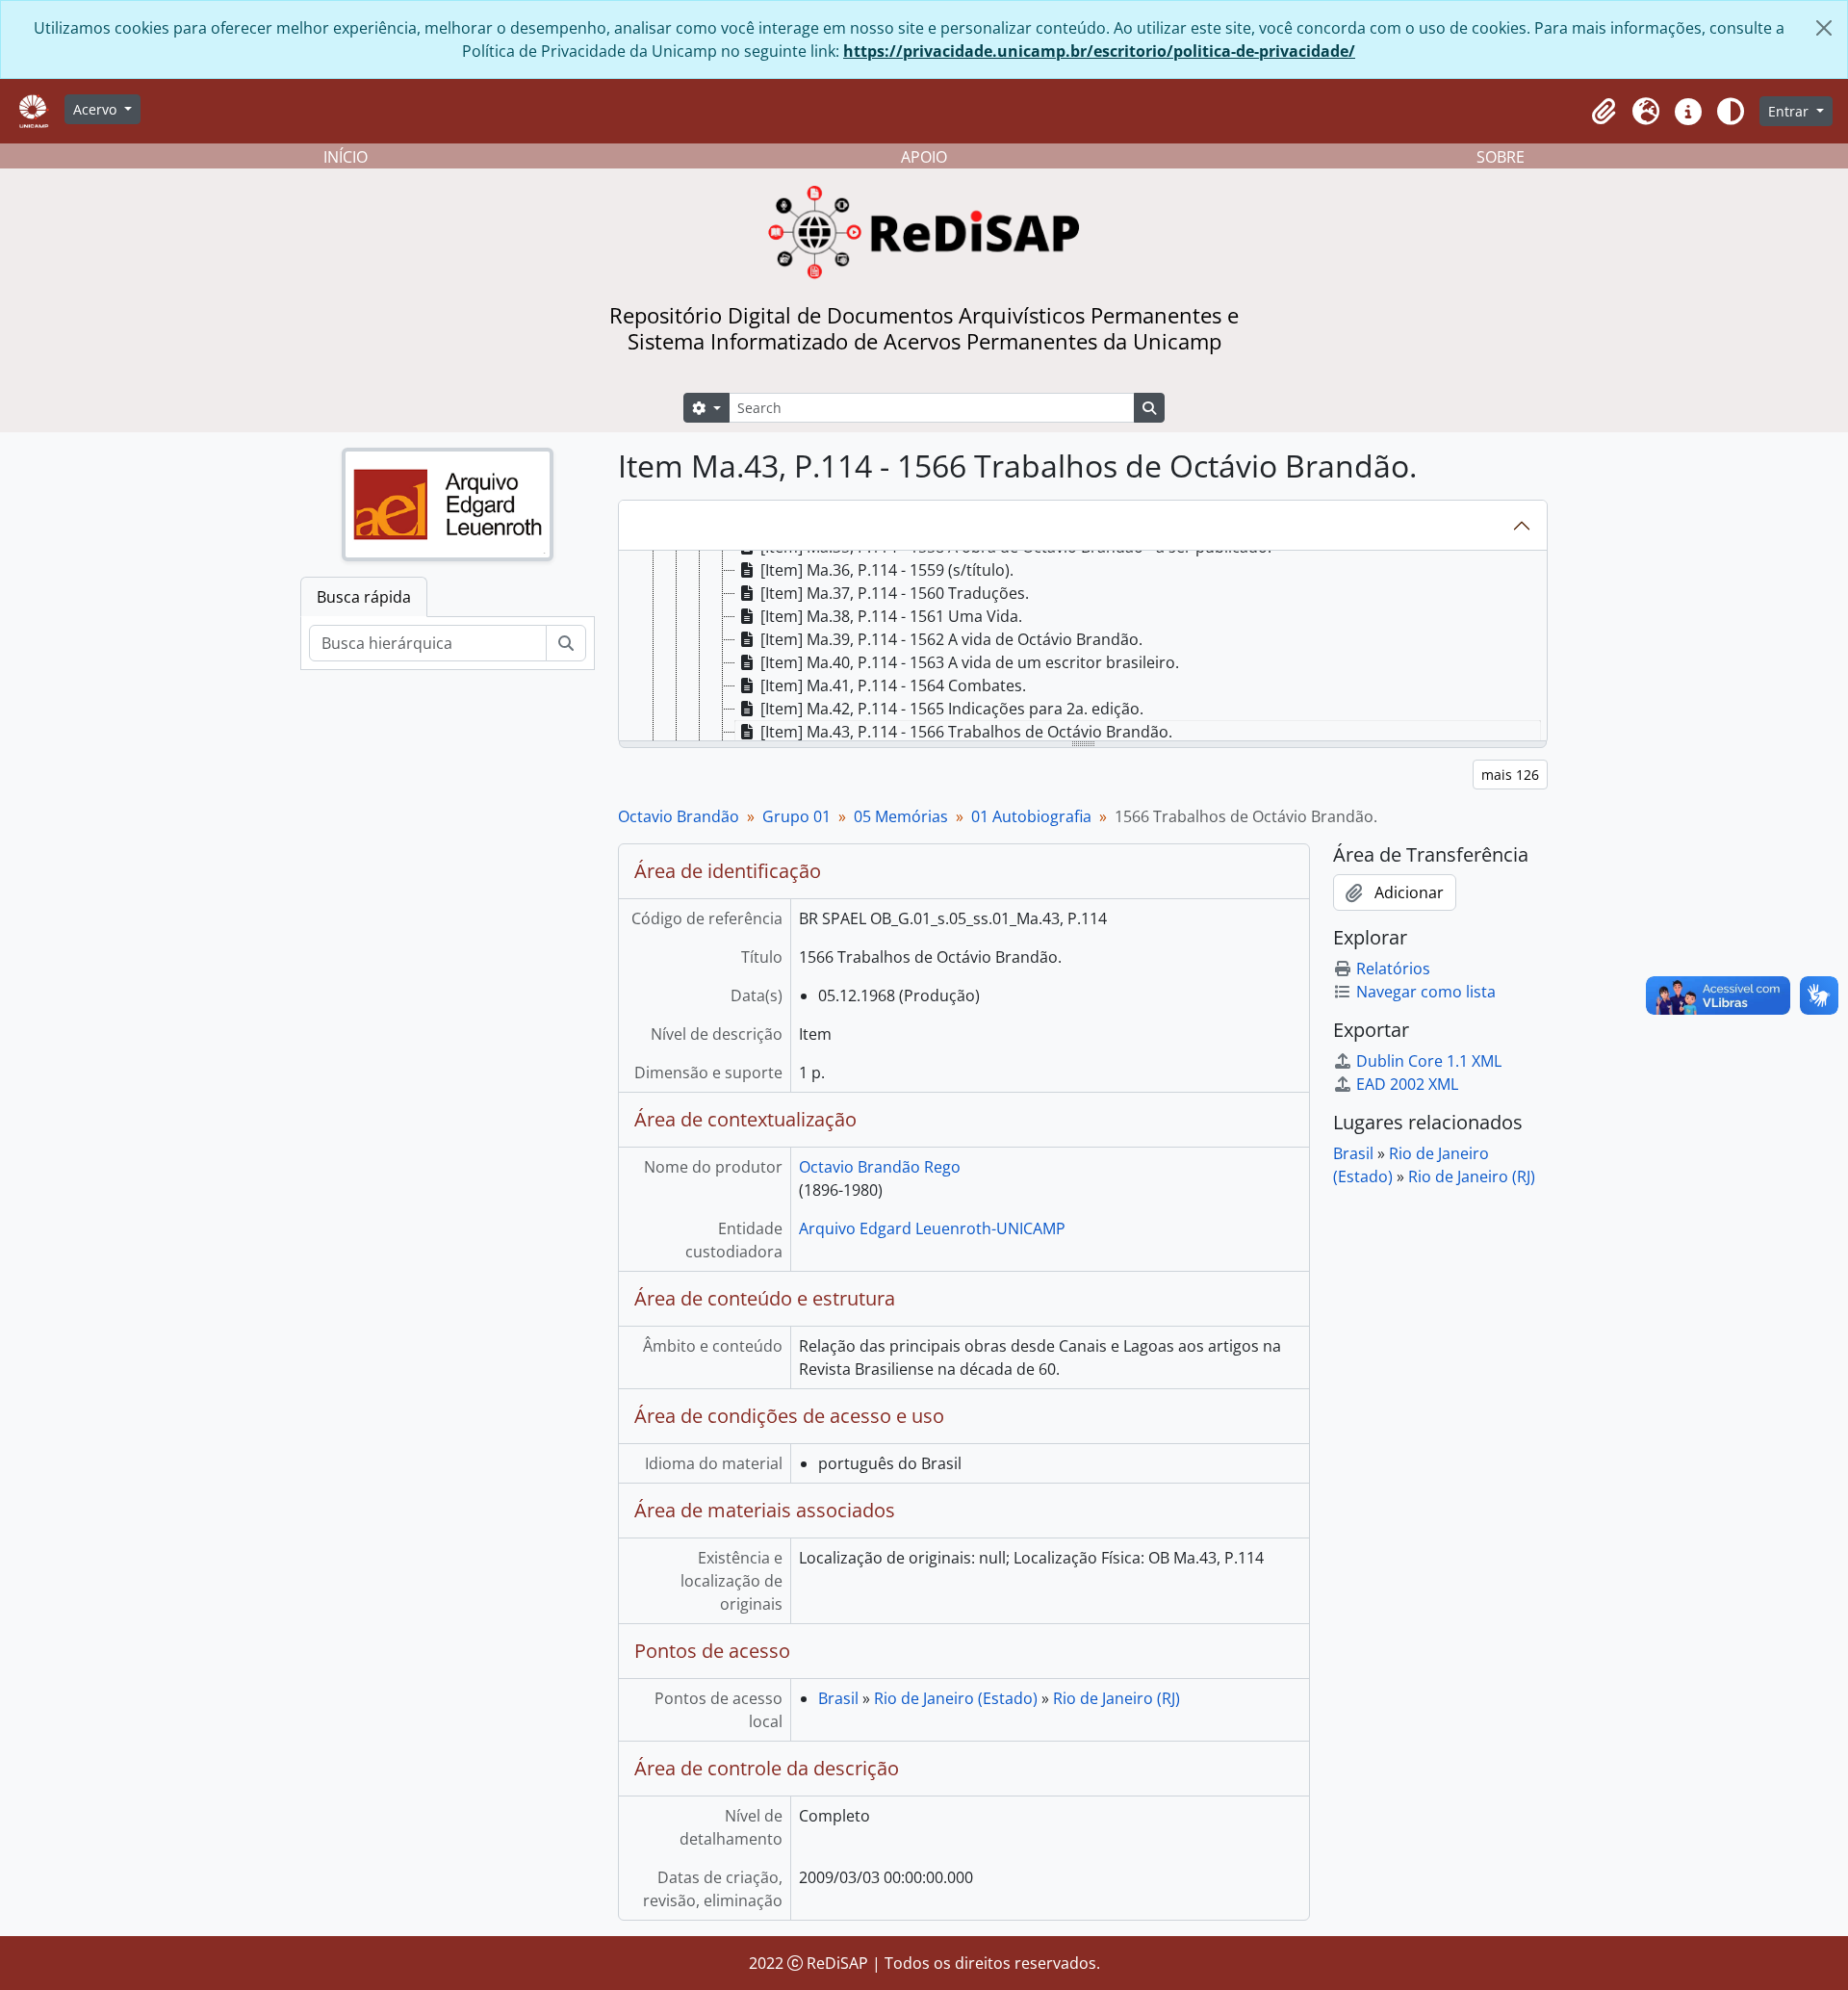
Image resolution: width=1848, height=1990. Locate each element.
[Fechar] (1824, 28)
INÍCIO (346, 157)
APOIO (924, 157)
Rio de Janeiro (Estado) (956, 1698)
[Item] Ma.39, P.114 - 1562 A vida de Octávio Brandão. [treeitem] (951, 639)
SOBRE (1501, 157)
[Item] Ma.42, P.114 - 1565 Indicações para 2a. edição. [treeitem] (952, 709)
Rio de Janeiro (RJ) (1116, 1698)
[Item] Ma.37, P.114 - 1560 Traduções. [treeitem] (895, 593)
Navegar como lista (1426, 992)
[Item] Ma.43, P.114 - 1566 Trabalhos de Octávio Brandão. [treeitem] (966, 732)
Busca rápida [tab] (364, 597)
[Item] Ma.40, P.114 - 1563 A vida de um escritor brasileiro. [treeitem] (970, 662)
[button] (1604, 112)
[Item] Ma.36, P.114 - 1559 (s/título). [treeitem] (887, 570)
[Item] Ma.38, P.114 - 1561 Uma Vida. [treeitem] (891, 616)
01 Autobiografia (1031, 816)
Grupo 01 (796, 816)
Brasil (838, 1698)
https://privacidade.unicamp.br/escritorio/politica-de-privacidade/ (1099, 51)
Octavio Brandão (679, 816)
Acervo (97, 109)
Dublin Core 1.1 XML (1429, 1061)
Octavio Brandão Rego (880, 1167)
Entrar (1790, 111)
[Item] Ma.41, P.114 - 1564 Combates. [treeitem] (893, 685)
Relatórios (1393, 969)
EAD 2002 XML (1407, 1084)
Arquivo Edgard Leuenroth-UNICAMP (932, 1228)
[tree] (1083, 647)
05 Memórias (901, 816)
